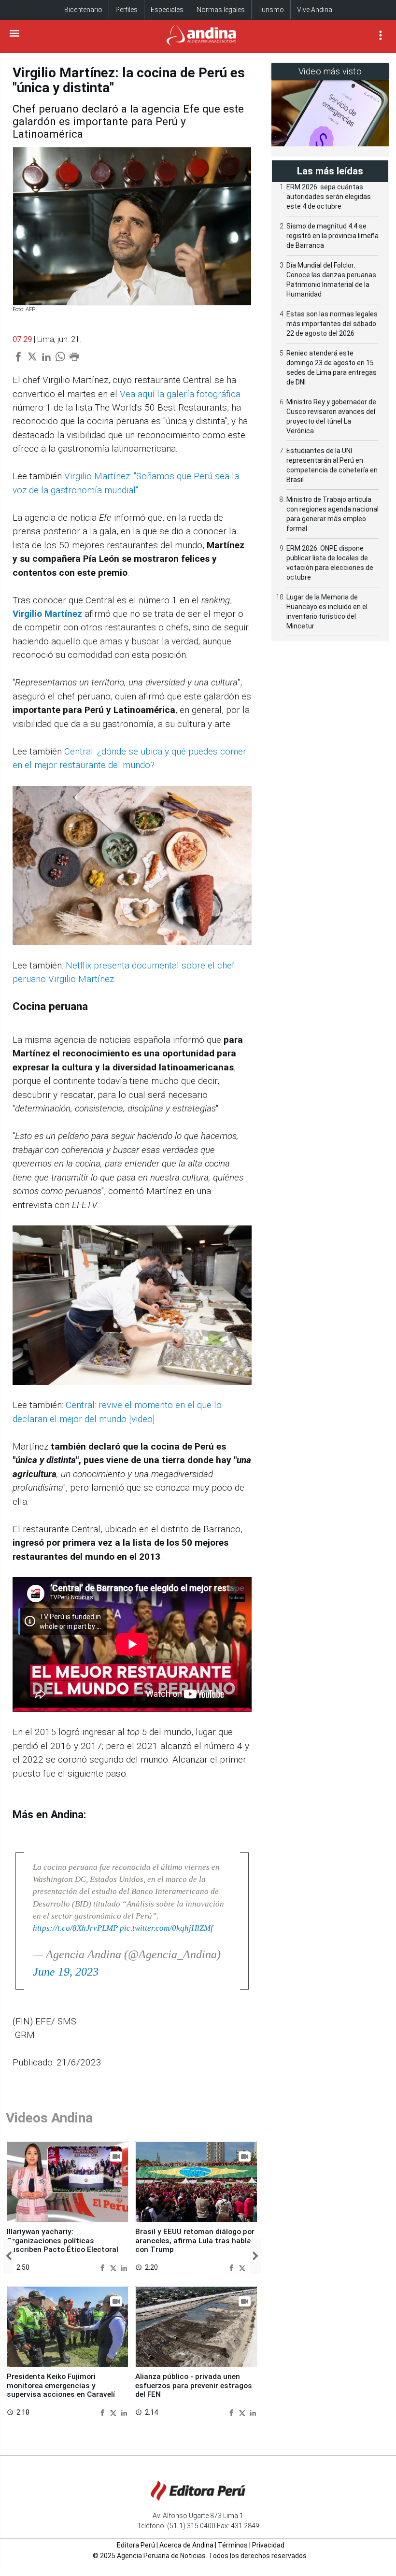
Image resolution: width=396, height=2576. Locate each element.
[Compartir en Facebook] (104, 2267)
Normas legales (221, 10)
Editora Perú (136, 2545)
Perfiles (127, 10)
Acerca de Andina (186, 2545)
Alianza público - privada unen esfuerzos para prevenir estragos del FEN (194, 2385)
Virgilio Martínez (49, 614)
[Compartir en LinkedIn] (124, 2267)
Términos (233, 2545)
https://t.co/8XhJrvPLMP (75, 1928)
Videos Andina (49, 2118)
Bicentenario (83, 10)
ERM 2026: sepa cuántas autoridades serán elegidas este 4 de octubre (329, 197)
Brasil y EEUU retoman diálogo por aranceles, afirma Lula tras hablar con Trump (195, 2241)
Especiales (167, 10)
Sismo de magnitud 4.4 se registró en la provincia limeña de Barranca (332, 236)
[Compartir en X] (114, 2267)
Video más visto (330, 71)
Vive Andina (315, 10)
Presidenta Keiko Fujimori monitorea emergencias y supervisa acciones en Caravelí (61, 2385)
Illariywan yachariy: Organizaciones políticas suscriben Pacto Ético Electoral (63, 2241)
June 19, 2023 (66, 1972)
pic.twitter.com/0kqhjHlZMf (166, 1928)
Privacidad (268, 2545)
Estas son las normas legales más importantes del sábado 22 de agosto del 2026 (332, 324)
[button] (8, 2257)
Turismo (271, 10)
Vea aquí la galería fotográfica (180, 394)
